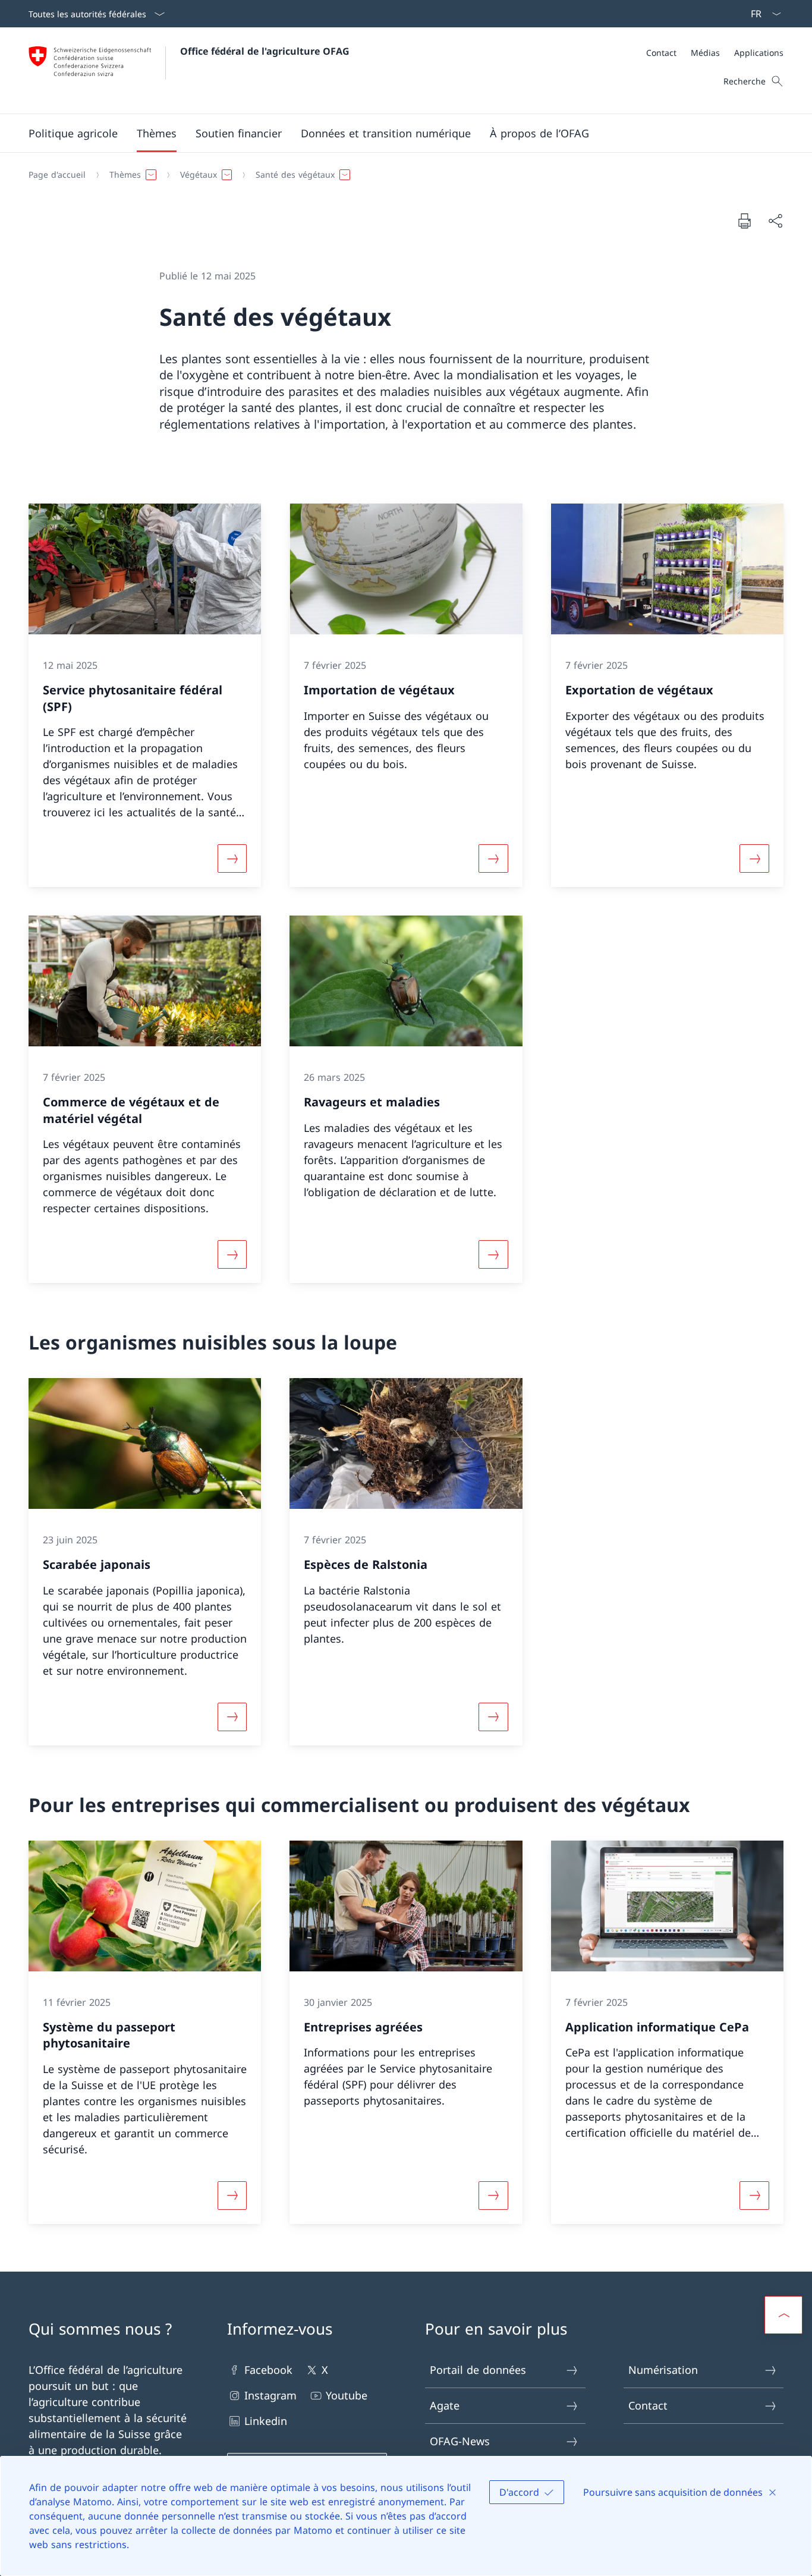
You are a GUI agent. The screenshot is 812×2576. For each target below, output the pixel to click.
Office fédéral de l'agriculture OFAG (265, 51)
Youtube (347, 2395)
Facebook (268, 2370)
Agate (445, 2405)
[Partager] (775, 221)
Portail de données (478, 2370)
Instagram (270, 2395)
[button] (73, 133)
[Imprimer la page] (744, 221)
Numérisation (663, 2370)
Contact (648, 2405)
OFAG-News (460, 2441)
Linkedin (266, 2421)
